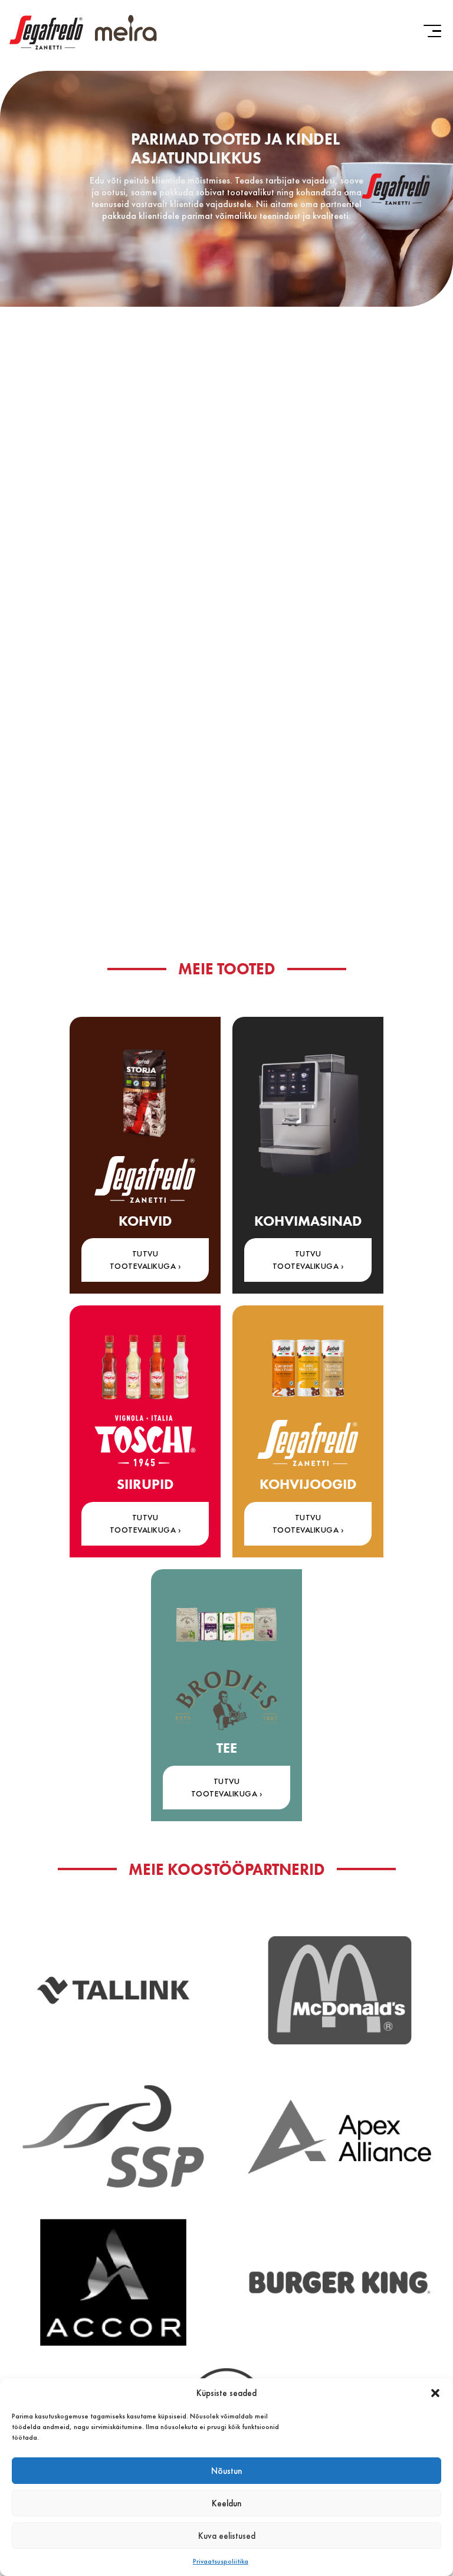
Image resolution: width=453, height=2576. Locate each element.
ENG (428, 75)
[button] (435, 2393)
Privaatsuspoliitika (221, 2561)
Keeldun (226, 2503)
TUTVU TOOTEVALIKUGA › (145, 1260)
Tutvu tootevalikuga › (227, 1787)
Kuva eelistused (227, 2536)
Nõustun (226, 2471)
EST (403, 75)
